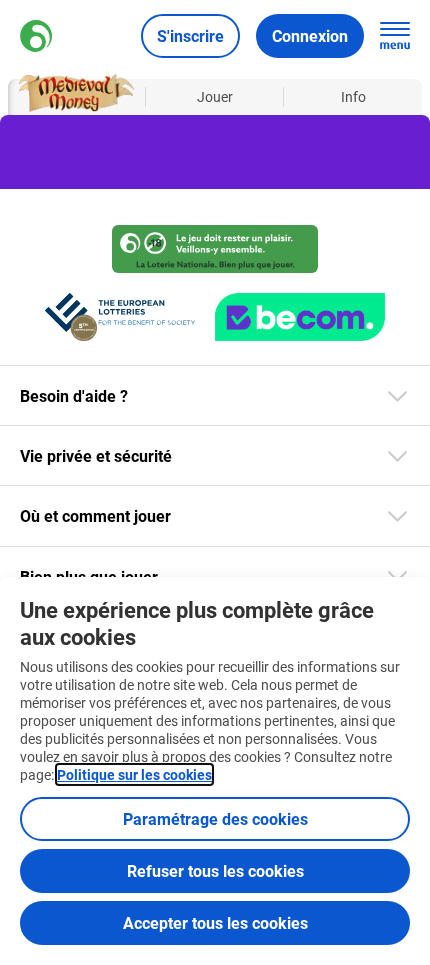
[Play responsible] (214, 249)
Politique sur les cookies (134, 774)
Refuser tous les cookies (215, 870)
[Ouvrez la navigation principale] (395, 36)
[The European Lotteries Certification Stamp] (119, 317)
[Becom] (300, 317)
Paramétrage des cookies (215, 818)
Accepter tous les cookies (215, 922)
